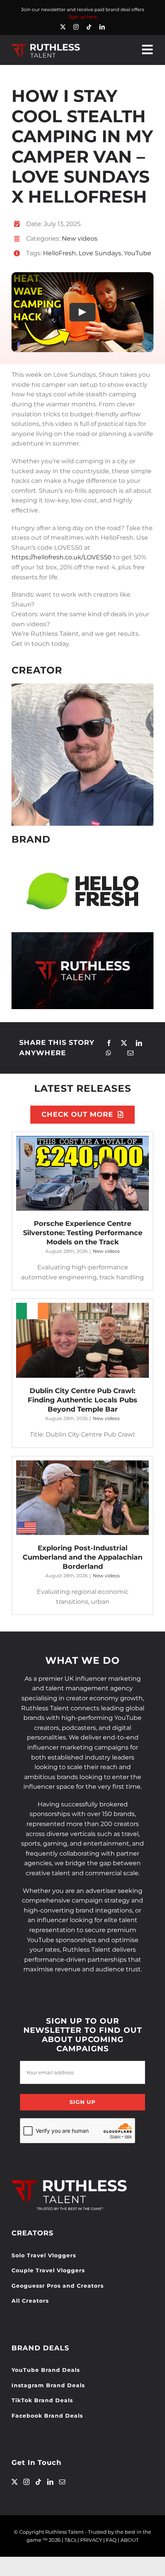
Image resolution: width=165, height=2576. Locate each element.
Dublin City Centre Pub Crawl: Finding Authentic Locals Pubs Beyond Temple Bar (82, 1400)
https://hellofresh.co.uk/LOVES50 (62, 557)
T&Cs (70, 2540)
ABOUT (130, 2540)
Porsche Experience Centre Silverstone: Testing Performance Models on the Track (83, 1233)
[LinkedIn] (139, 1043)
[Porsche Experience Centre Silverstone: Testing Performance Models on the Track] (82, 1173)
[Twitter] (15, 2482)
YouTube (138, 253)
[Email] (130, 1053)
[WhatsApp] (109, 1053)
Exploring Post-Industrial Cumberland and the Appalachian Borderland (82, 1557)
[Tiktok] (38, 2482)
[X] (124, 1043)
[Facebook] (109, 1043)
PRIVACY (91, 2540)
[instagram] (76, 27)
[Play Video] (82, 312)
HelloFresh (59, 253)
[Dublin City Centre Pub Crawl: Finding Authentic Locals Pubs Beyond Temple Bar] (82, 1340)
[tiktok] (89, 27)
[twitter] (63, 27)
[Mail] (62, 2482)
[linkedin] (102, 27)
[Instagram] (26, 2482)
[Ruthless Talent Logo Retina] (46, 46)
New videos (80, 239)
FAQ (111, 2540)
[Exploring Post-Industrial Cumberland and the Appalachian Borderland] (82, 1498)
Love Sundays (100, 253)
